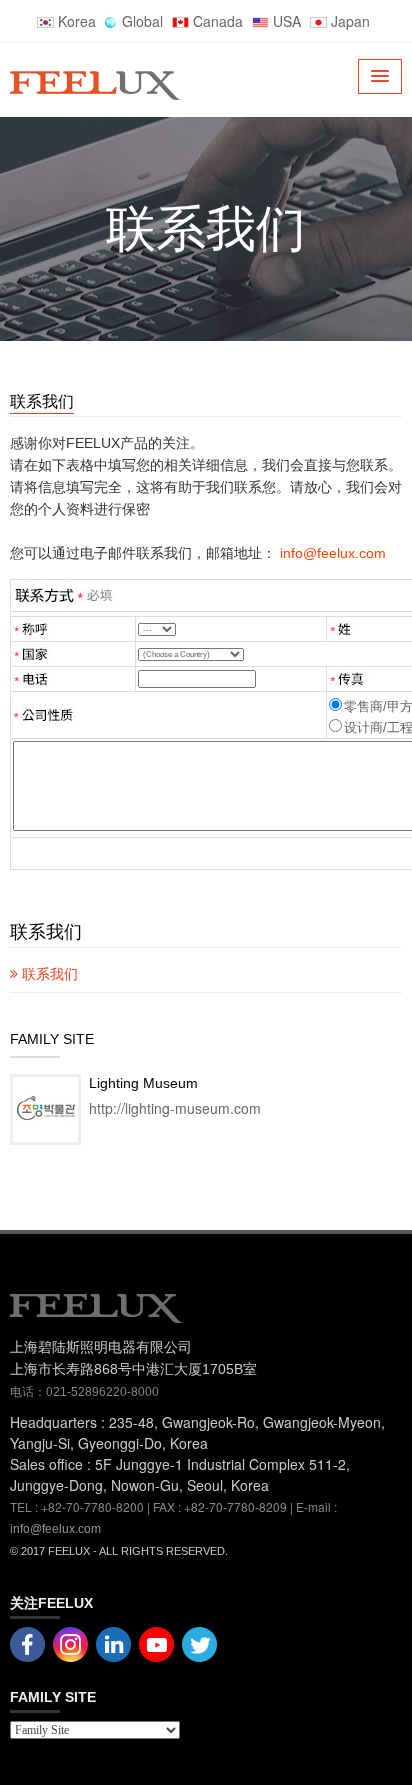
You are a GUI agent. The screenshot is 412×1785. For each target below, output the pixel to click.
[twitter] (199, 1642)
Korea (75, 21)
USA (285, 21)
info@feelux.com (55, 1529)
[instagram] (156, 1642)
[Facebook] (27, 1642)
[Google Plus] (70, 1642)
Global (140, 21)
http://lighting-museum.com (175, 1108)
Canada (216, 21)
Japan (348, 21)
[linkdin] (113, 1642)
